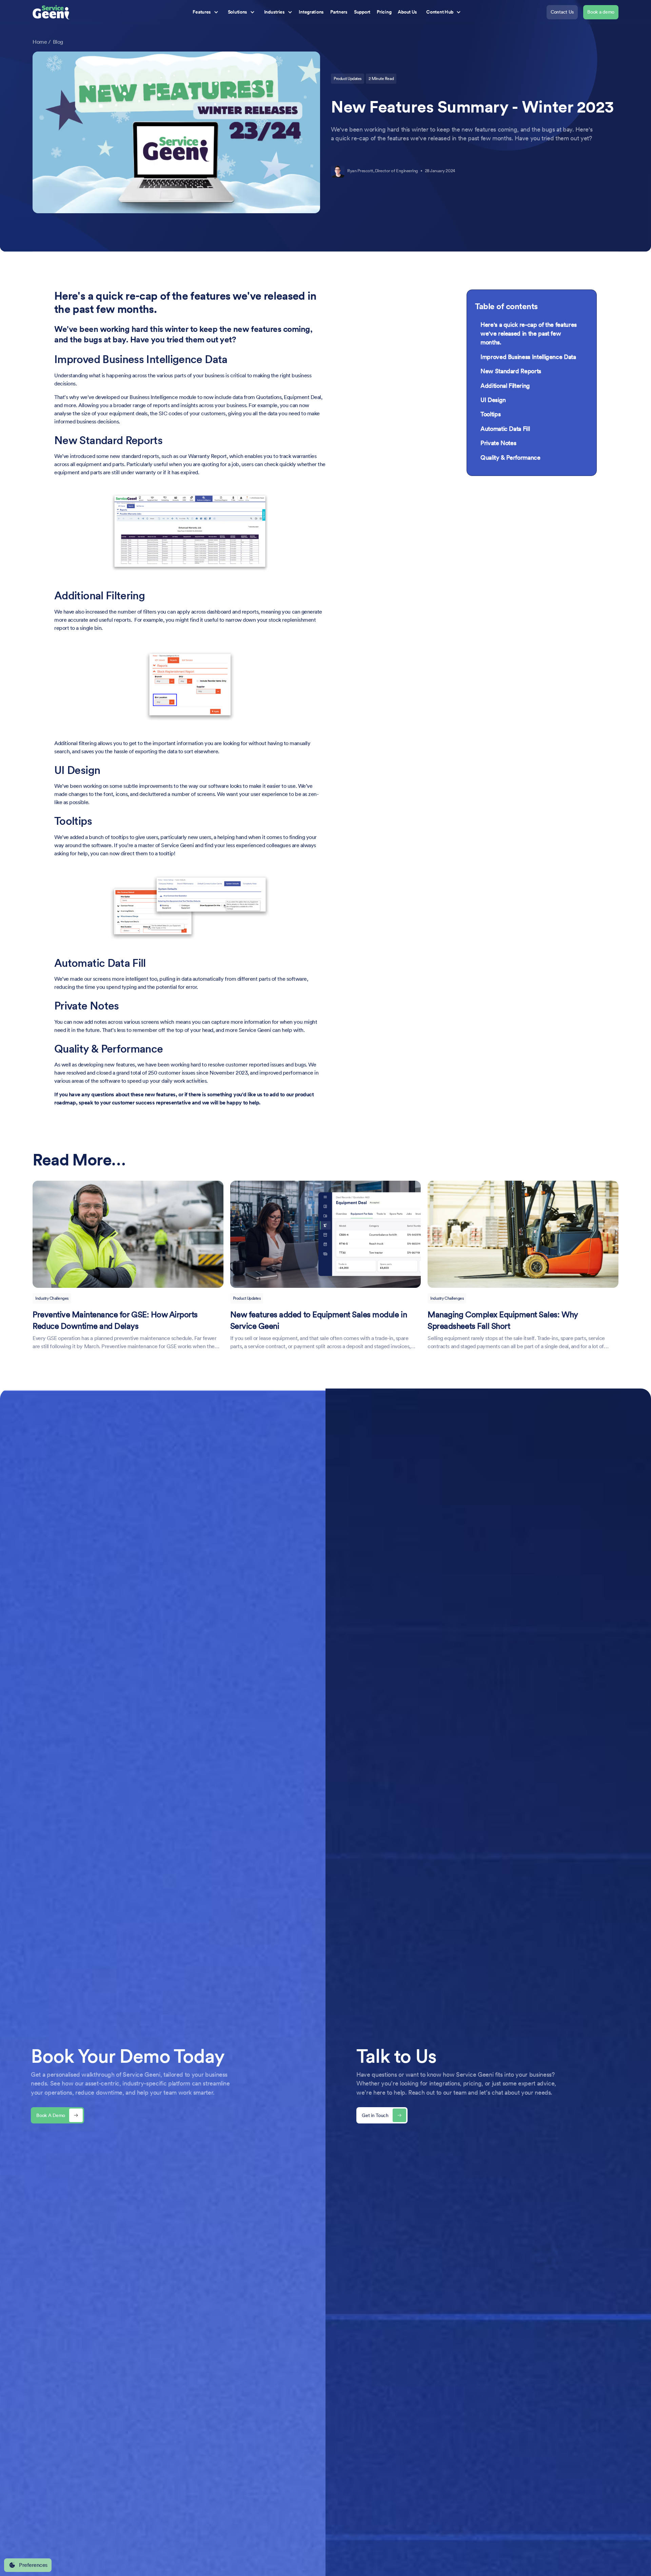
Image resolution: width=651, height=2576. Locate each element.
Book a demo (601, 12)
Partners (339, 12)
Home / (42, 42)
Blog (58, 42)
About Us (407, 12)
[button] (204, 12)
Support (362, 12)
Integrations (311, 12)
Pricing (384, 12)
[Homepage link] (52, 12)
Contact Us (562, 12)
